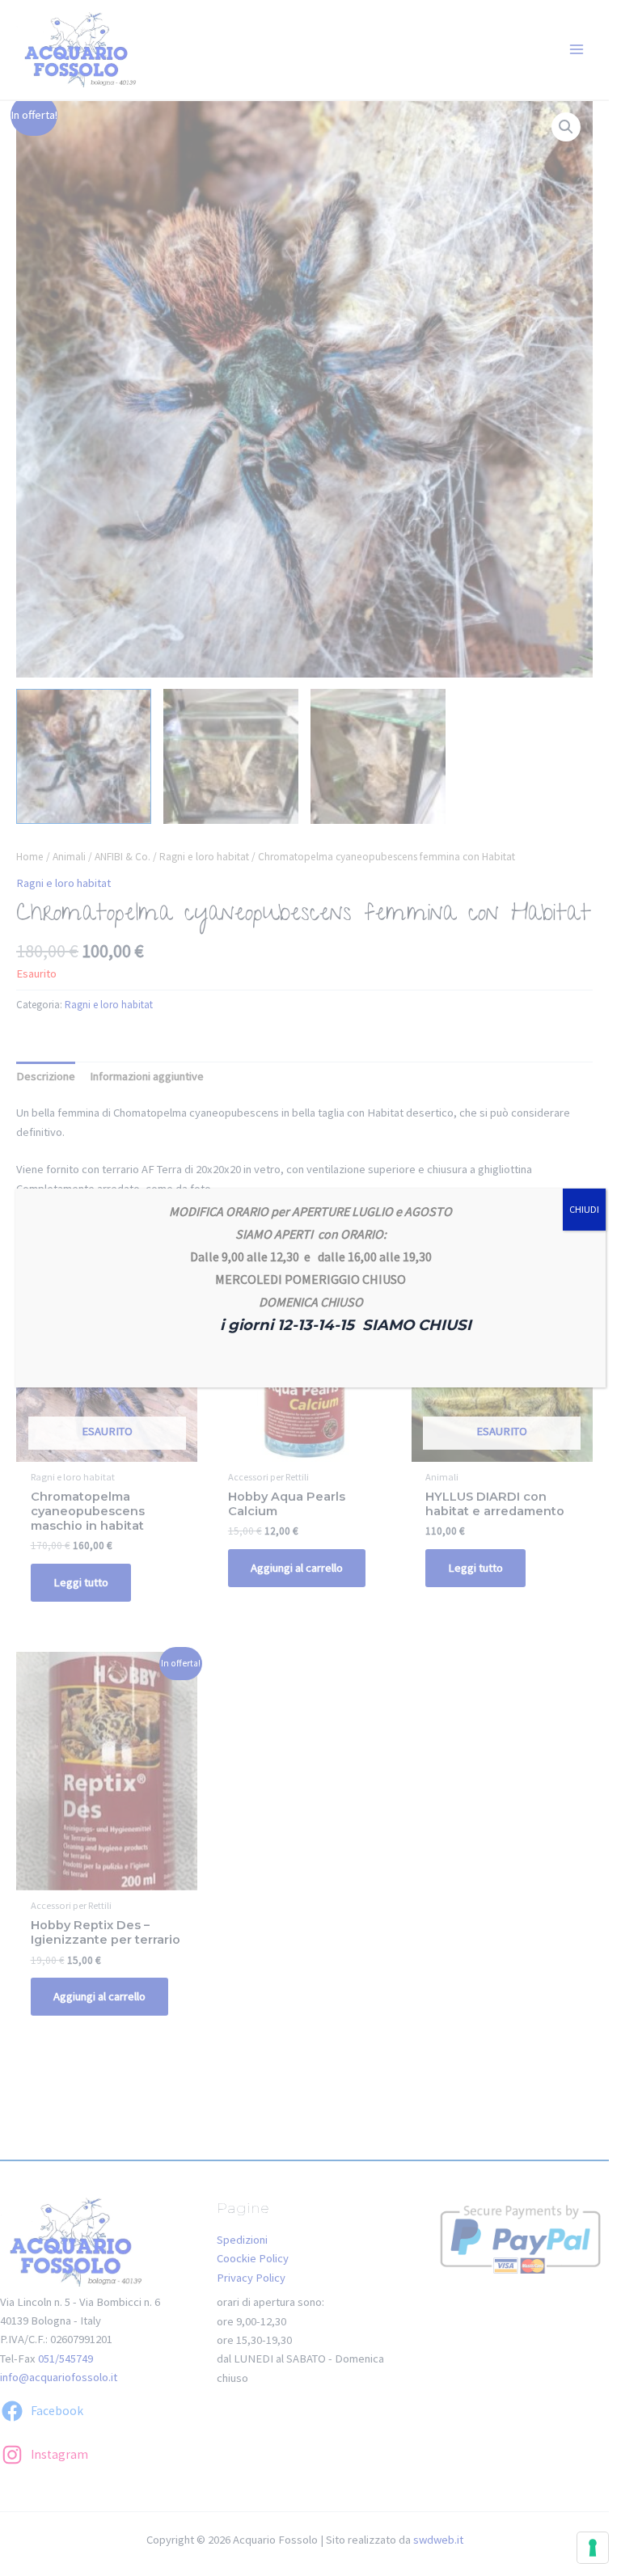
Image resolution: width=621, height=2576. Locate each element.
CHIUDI (584, 1209)
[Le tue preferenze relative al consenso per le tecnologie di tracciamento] (593, 2548)
